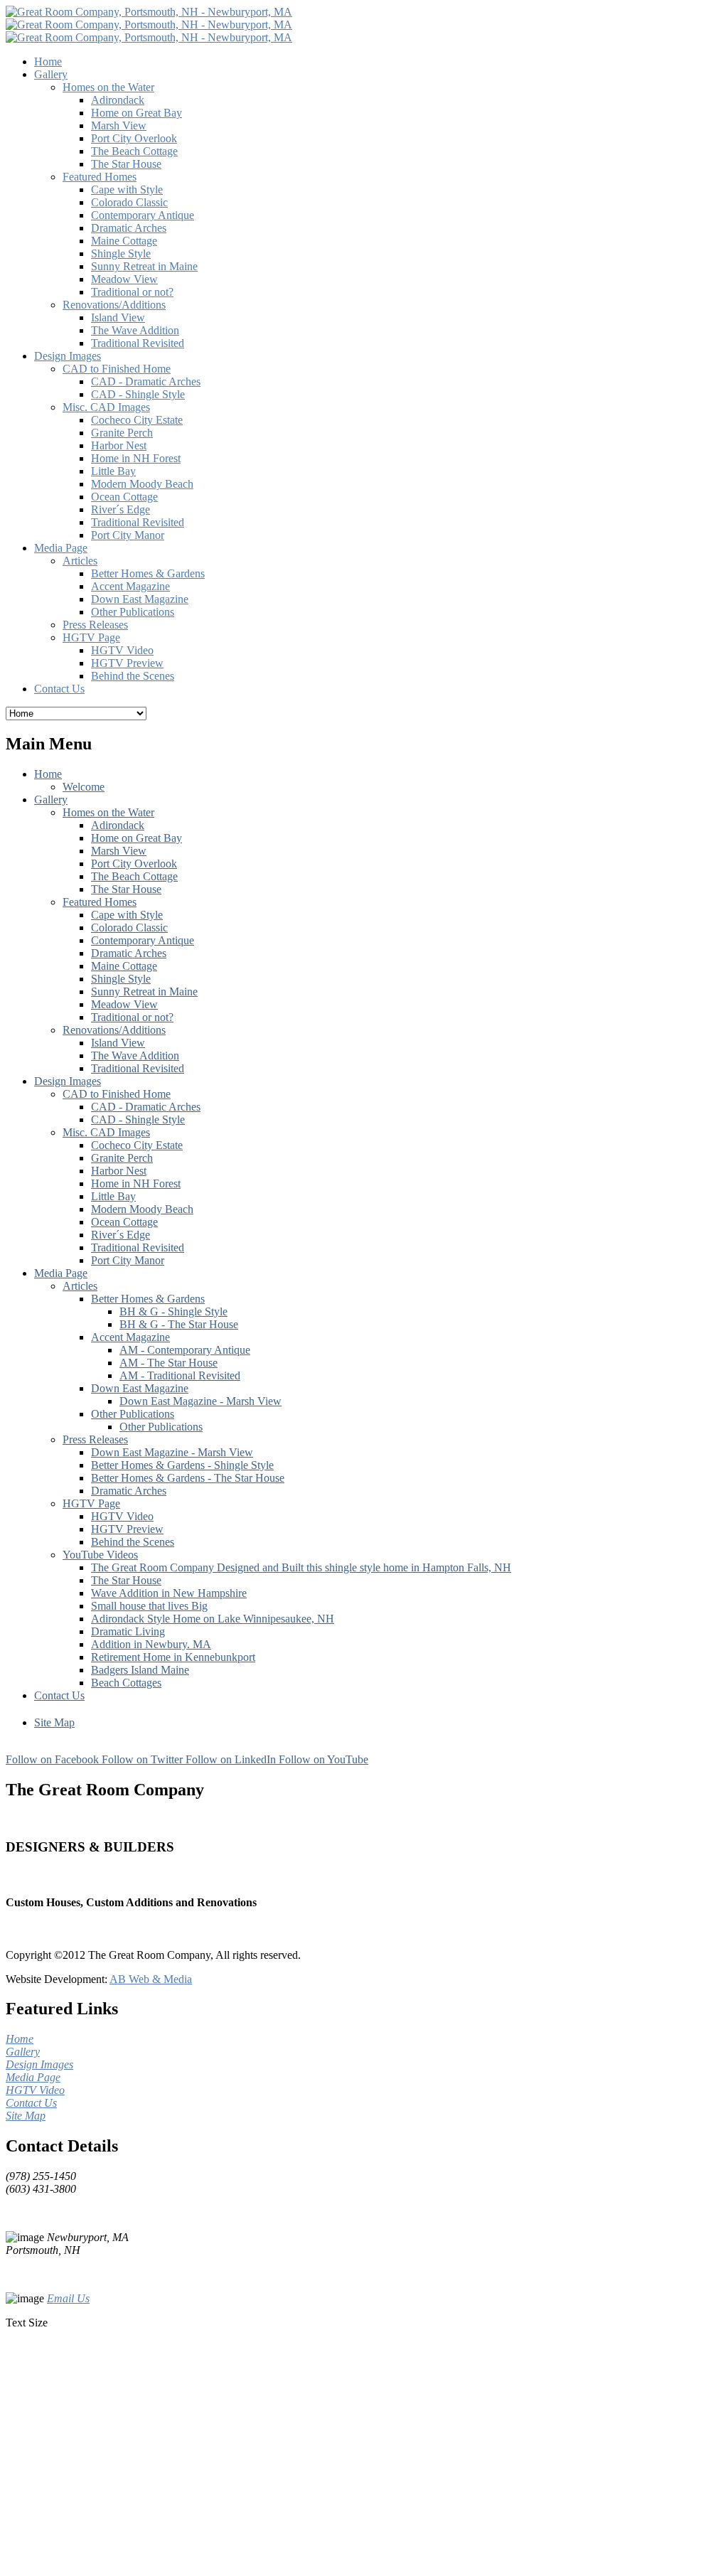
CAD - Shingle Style (138, 1119)
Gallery (51, 800)
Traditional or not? (132, 1017)
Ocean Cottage (124, 1222)
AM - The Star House (168, 1363)
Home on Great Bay (136, 838)
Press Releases (95, 1439)
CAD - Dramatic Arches (146, 1107)
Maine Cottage (124, 966)
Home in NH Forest (136, 1183)
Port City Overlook (134, 864)
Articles (80, 1286)
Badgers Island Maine (140, 1670)
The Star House (126, 889)
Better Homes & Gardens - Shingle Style (182, 1465)
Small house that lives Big (149, 1606)
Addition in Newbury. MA (151, 1644)
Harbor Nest (119, 1171)
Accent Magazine (130, 1337)
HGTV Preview (127, 1529)
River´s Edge (121, 1235)
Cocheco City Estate (137, 1145)
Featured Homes (100, 902)
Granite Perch (122, 1158)
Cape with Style (127, 915)
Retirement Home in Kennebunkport (173, 1657)
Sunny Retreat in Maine (144, 992)
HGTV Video (122, 1516)
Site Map (54, 1722)
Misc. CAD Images (106, 1132)
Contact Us (59, 1695)
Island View (118, 1043)
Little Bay (113, 1196)
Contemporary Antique (143, 940)
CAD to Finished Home (117, 1094)
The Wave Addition (135, 1055)
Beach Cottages (126, 1683)
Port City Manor (128, 1260)
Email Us (68, 2298)
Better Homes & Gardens (148, 1299)
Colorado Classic (129, 928)
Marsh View (119, 851)
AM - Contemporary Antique (185, 1350)
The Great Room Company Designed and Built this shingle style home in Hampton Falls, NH (301, 1567)
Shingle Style (121, 979)
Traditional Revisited (138, 1068)
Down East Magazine (140, 1388)
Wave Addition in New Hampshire (169, 1593)
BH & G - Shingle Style (173, 1311)
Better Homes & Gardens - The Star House (188, 1478)
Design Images (68, 1081)
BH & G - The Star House (179, 1324)
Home (48, 774)
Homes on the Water (108, 812)
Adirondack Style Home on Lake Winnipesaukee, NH (213, 1619)
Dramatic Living (128, 1631)
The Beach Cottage (134, 876)
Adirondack (118, 825)
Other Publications (133, 1414)
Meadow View (124, 1004)
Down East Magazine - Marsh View (200, 1401)
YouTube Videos (100, 1555)
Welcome (84, 787)
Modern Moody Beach (142, 1209)
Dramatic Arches (129, 953)
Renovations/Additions (114, 1030)
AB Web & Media (151, 1979)
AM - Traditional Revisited (180, 1375)
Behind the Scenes (133, 1542)
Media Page (61, 1273)
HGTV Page (91, 1503)
